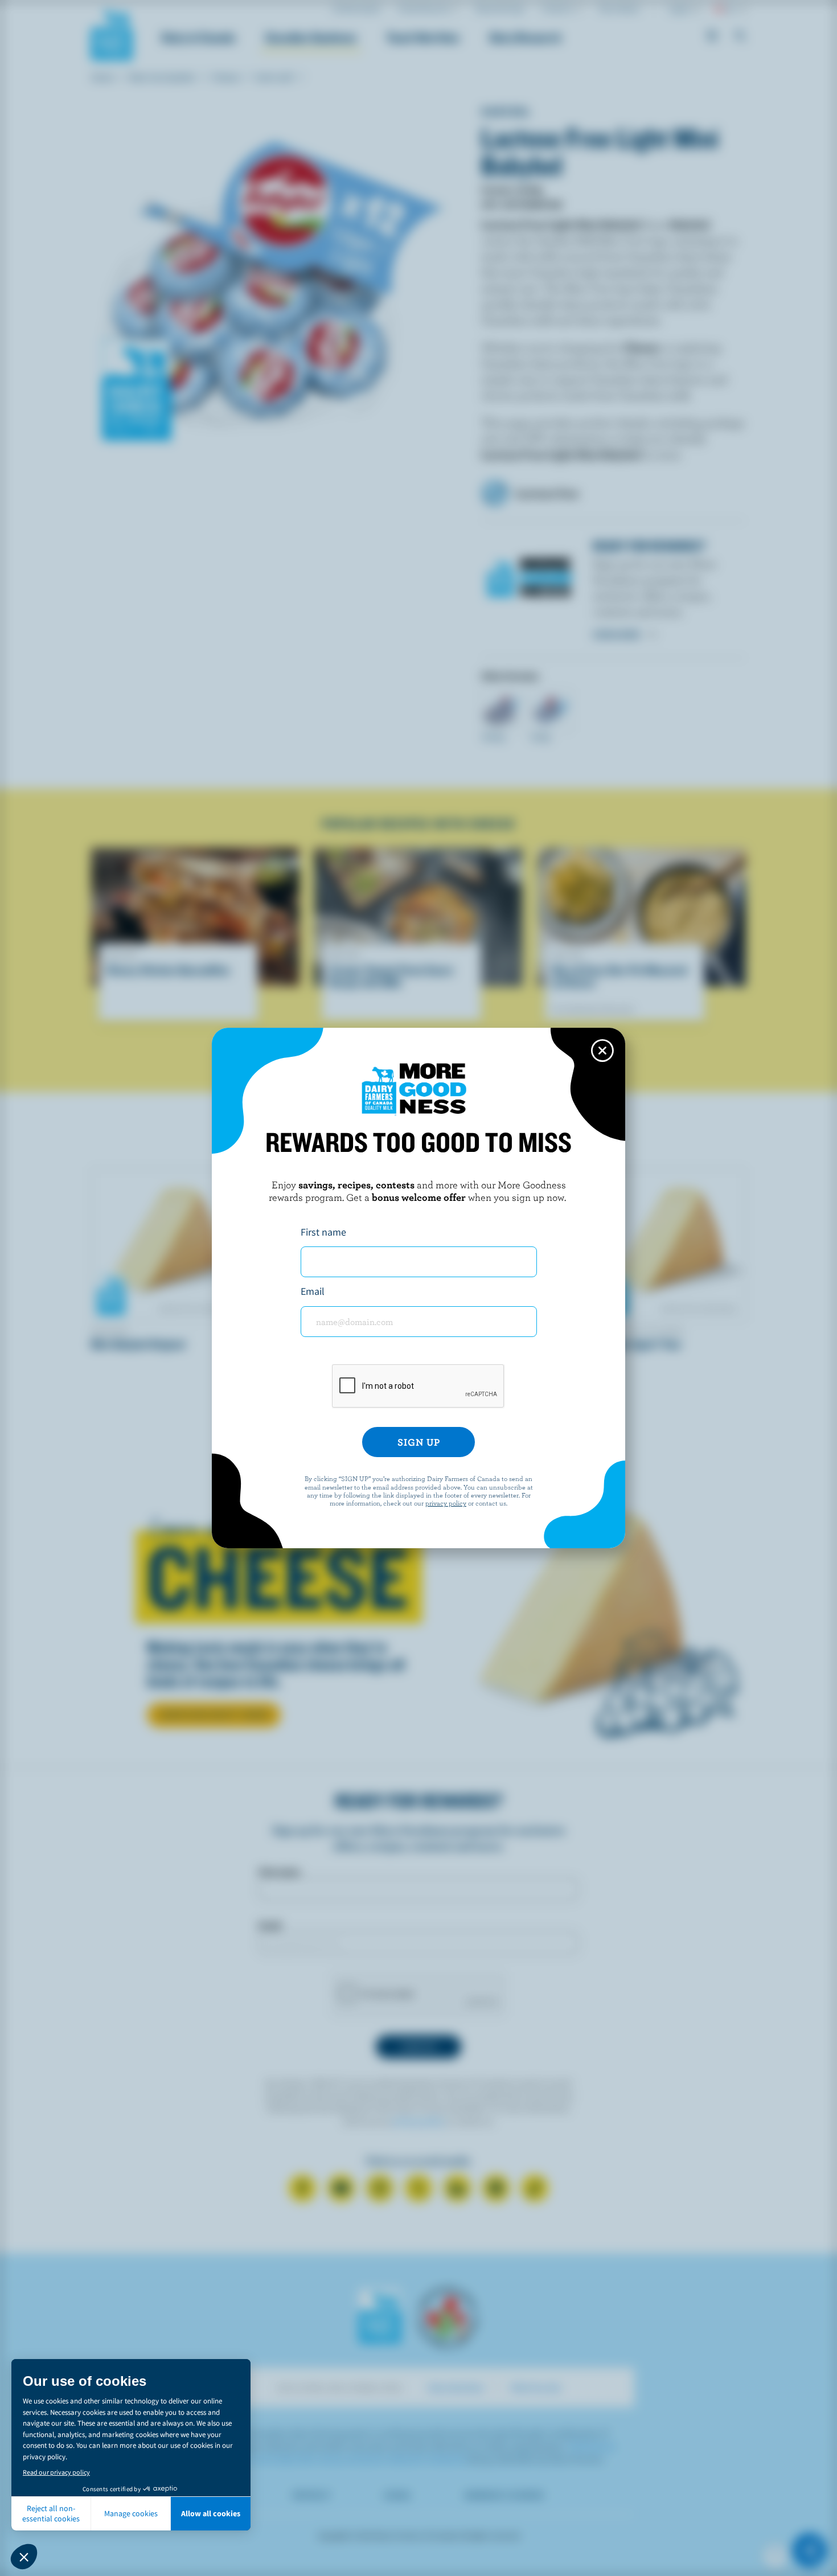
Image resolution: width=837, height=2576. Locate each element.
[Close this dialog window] (602, 1051)
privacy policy (446, 1503)
